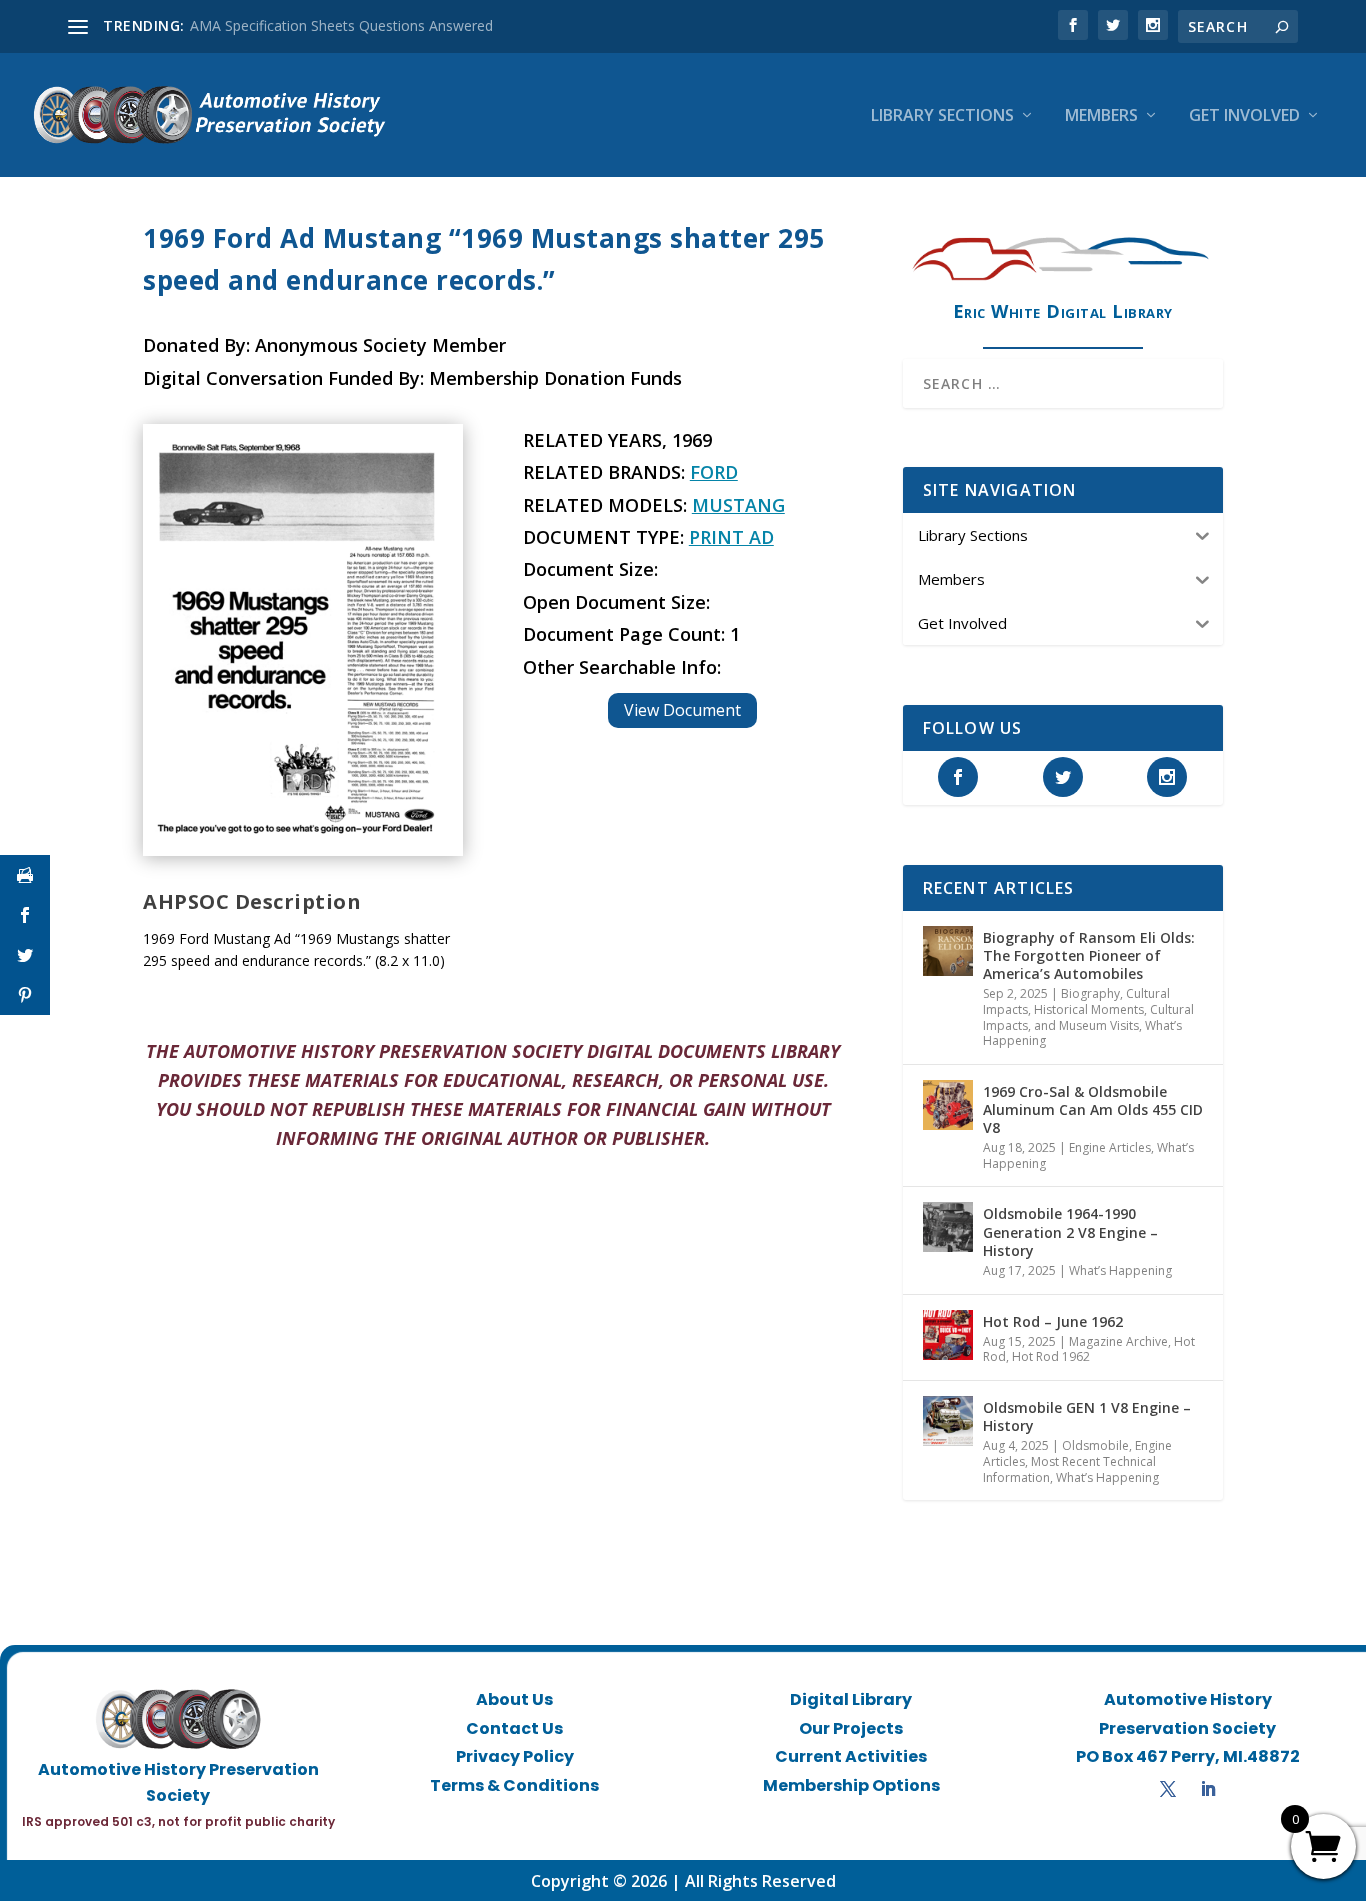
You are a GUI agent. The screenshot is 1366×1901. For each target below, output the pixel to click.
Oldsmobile (1095, 1445)
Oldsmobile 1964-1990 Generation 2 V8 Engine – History (1070, 1231)
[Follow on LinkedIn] (1208, 1789)
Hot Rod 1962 (1051, 1356)
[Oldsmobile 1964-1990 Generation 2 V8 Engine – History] (948, 1227)
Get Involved (1244, 116)
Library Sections (942, 116)
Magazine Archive (1118, 1341)
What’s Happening (1120, 1270)
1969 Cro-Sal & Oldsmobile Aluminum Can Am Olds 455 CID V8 (1093, 1109)
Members (1101, 116)
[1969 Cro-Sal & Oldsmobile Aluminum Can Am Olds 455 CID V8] (948, 1105)
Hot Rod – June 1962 (1053, 1321)
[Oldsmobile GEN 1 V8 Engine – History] (948, 1421)
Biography (1090, 993)
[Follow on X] (1168, 1789)
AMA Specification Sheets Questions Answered (341, 25)
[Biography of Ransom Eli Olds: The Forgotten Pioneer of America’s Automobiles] (948, 951)
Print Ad (731, 537)
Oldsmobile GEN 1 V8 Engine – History (1087, 1416)
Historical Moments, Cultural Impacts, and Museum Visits (1088, 1017)
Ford (714, 472)
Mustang (738, 505)
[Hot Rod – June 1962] (948, 1335)
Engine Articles (1110, 1147)
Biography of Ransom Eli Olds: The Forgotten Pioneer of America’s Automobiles (1089, 955)
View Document (682, 710)
